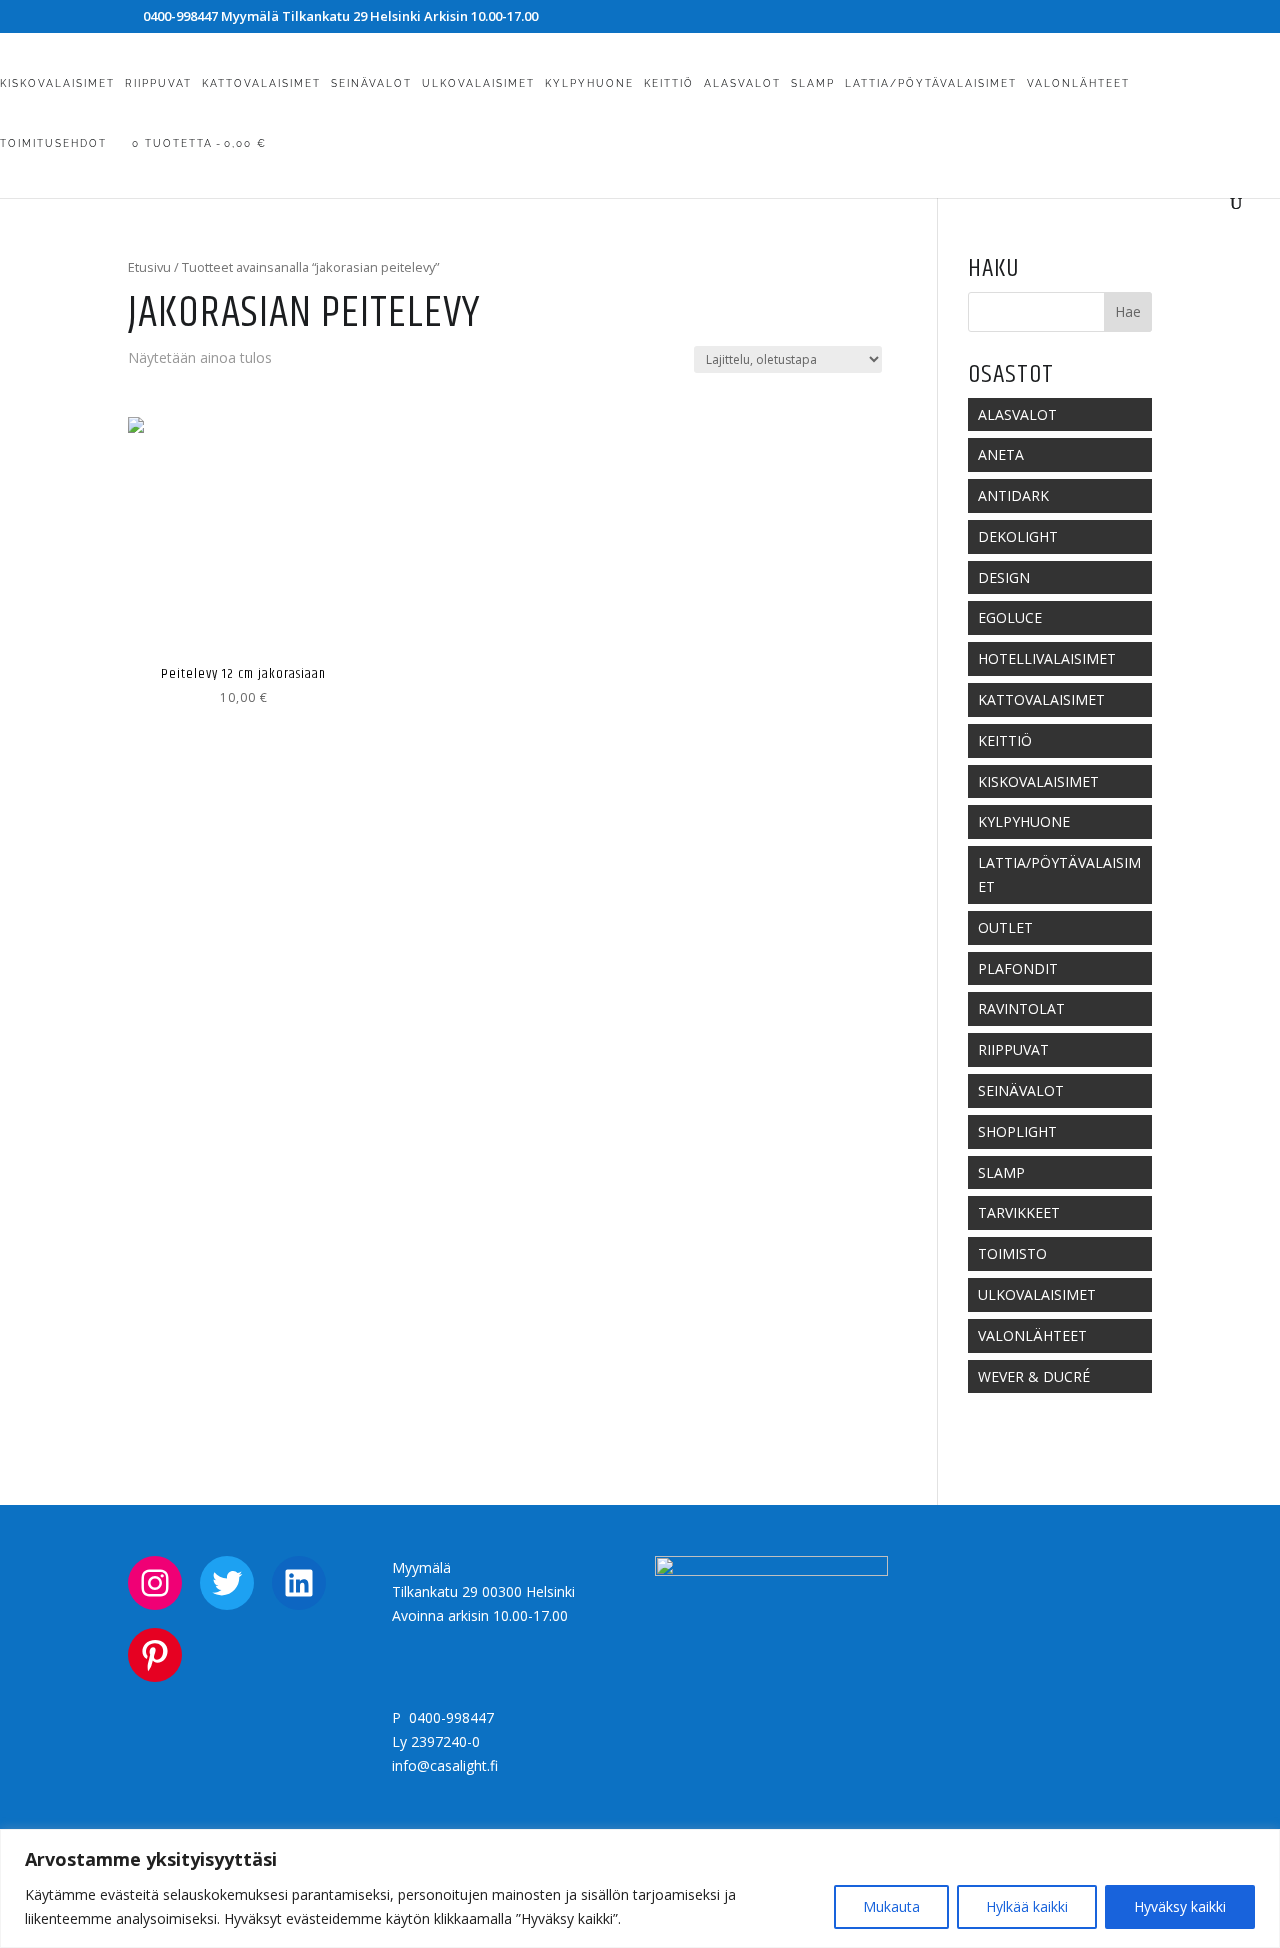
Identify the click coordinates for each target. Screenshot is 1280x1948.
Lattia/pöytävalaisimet (931, 83)
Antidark (1013, 495)
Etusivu (149, 267)
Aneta (1001, 454)
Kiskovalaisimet (57, 83)
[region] (640, 1888)
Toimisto (1012, 1253)
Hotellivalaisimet (1047, 658)
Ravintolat (1021, 1008)
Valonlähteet (1078, 83)
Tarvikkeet (1019, 1212)
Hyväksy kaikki (1180, 1906)
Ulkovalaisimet (478, 83)
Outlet (1005, 927)
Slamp (813, 83)
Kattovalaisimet (261, 83)
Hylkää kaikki (1027, 1906)
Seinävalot (371, 83)
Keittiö (669, 83)
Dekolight (1018, 536)
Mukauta (891, 1906)
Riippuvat (158, 83)
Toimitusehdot (53, 143)
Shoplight (1017, 1131)
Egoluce (1010, 617)
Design (1004, 577)
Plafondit (1018, 968)
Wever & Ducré (1034, 1376)
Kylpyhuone (589, 83)
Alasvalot (742, 83)
